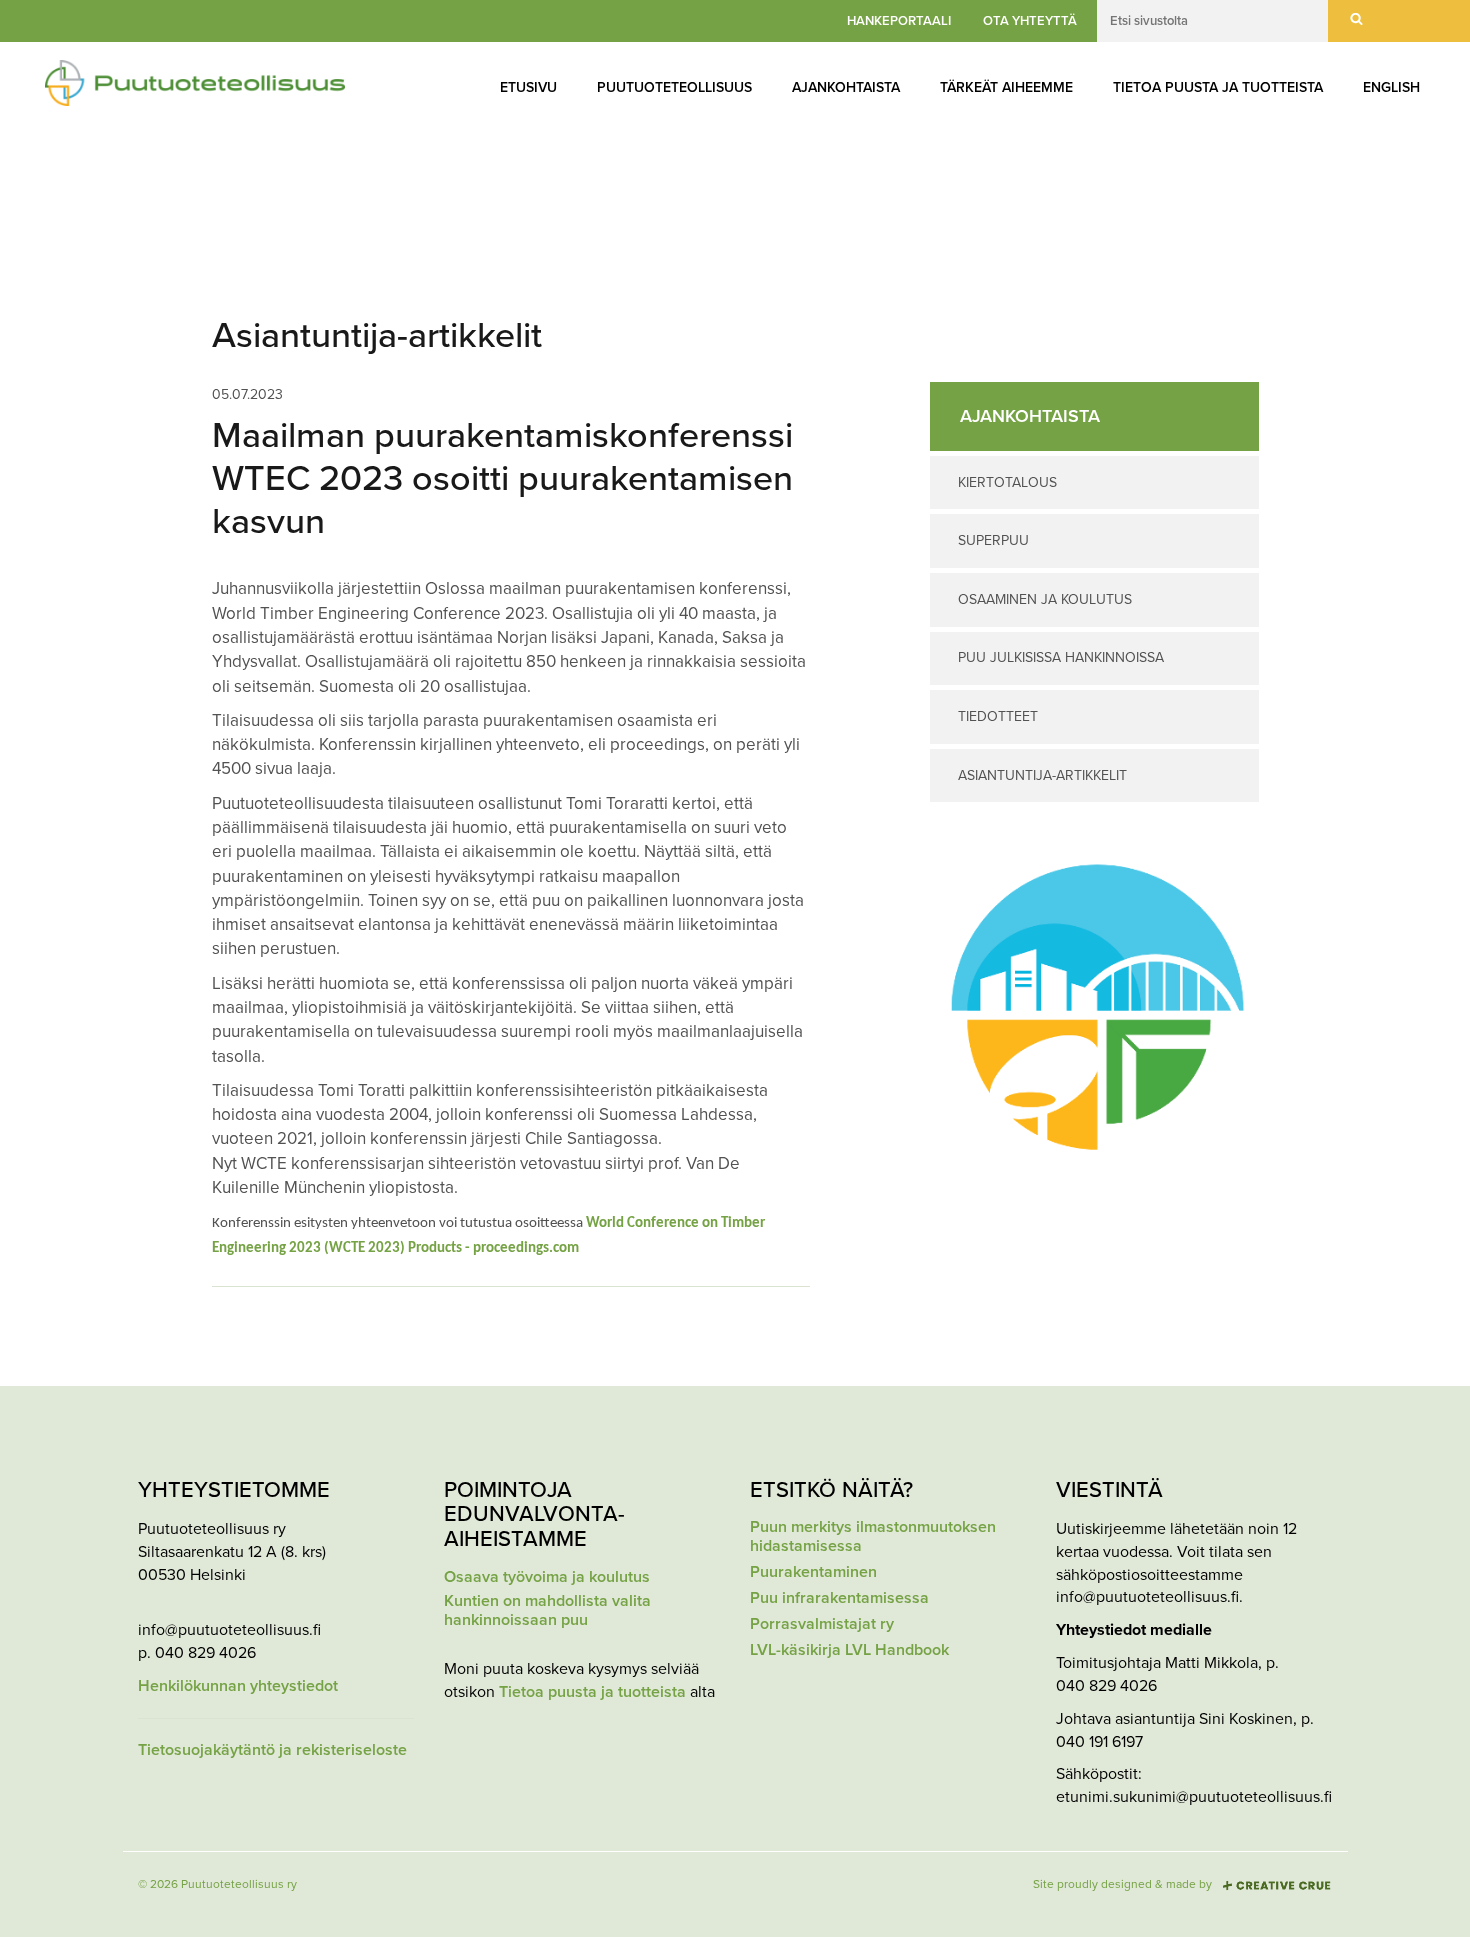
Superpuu (993, 540)
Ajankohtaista (846, 87)
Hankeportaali (899, 21)
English (1391, 87)
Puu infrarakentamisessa (839, 1598)
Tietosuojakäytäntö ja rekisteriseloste (272, 1750)
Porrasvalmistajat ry (822, 1624)
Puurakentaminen (813, 1572)
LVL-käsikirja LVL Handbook (849, 1650)
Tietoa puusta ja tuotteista (1218, 87)
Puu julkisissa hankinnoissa (1061, 657)
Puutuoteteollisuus (674, 87)
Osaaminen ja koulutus (1045, 599)
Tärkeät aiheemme (1006, 87)
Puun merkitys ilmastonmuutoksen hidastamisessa (873, 1537)
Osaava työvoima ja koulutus (547, 1577)
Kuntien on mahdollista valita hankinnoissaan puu (547, 1611)
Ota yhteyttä (1030, 21)
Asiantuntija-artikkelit (1042, 775)
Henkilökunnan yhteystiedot (238, 1686)
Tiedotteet (998, 716)
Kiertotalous (1007, 482)
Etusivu (528, 87)
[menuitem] (528, 88)
